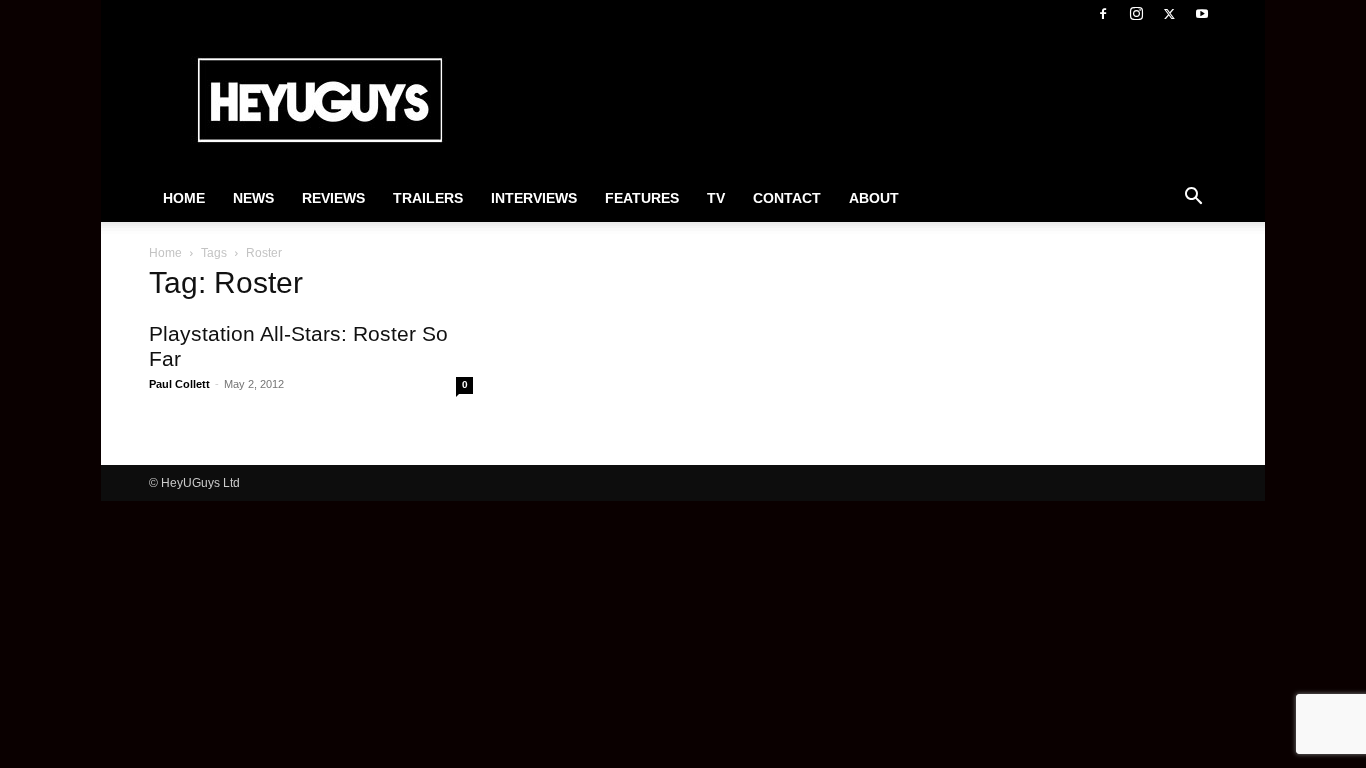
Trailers (428, 198)
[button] (1193, 199)
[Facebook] (1103, 14)
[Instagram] (1136, 14)
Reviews (333, 198)
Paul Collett (179, 384)
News (253, 198)
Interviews (534, 198)
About (874, 198)
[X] (1169, 14)
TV (716, 198)
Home (184, 198)
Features (642, 198)
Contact (787, 198)
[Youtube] (1202, 14)
